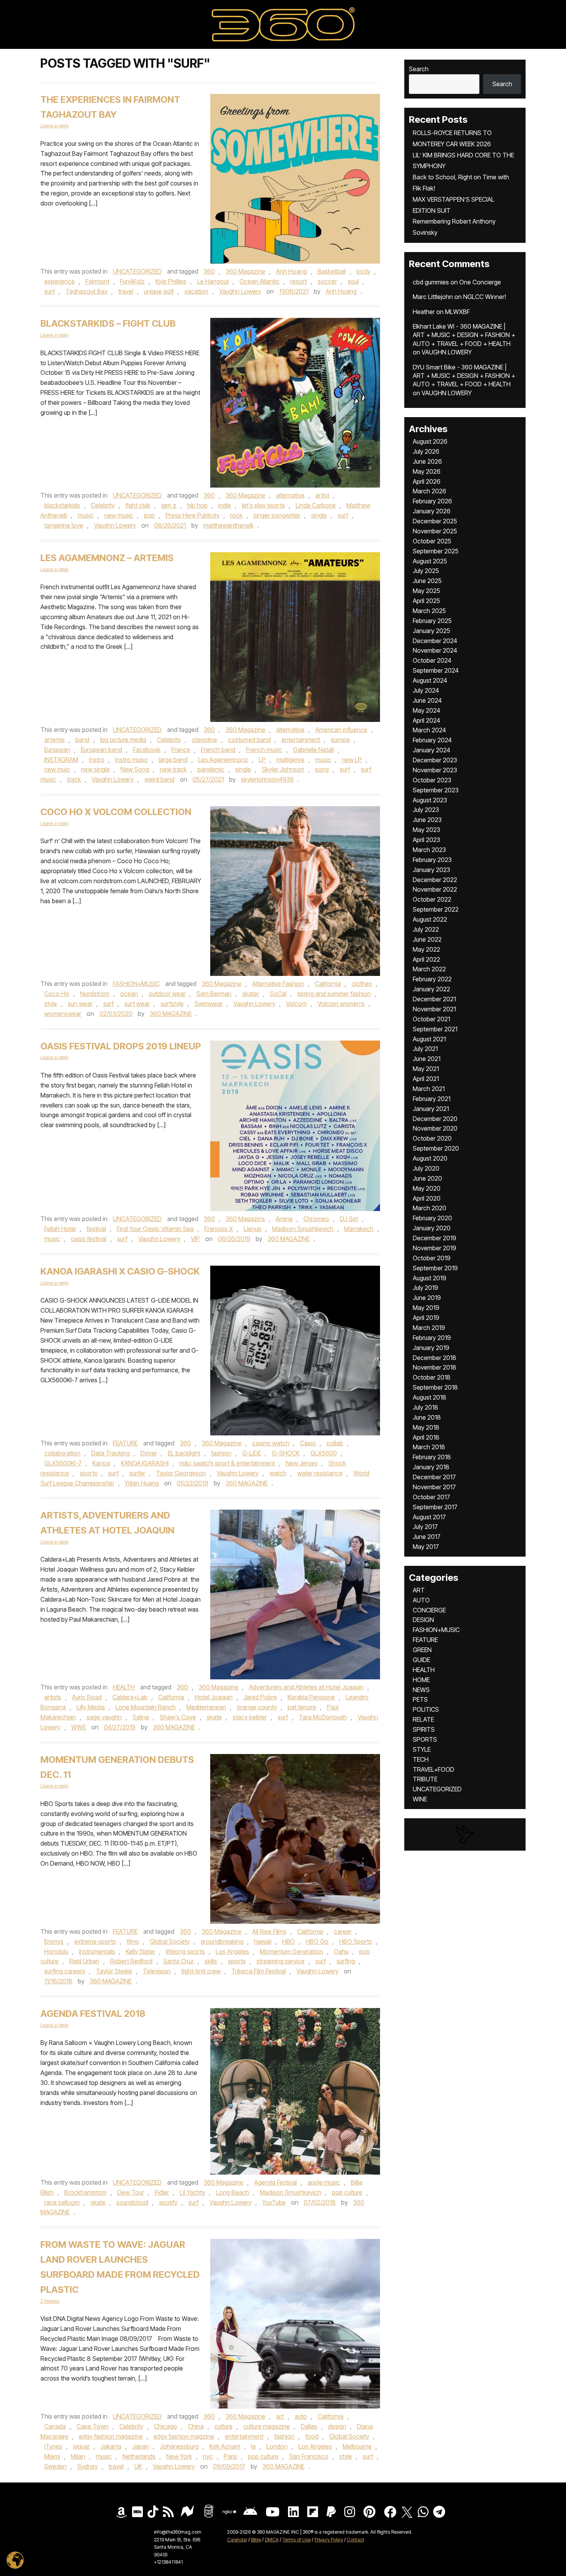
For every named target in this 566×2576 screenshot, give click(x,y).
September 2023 (436, 790)
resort (299, 281)
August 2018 (430, 1397)
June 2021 (427, 1059)
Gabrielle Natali (313, 750)
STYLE (422, 1749)
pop (149, 515)
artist (322, 495)
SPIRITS (424, 1729)
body (363, 271)
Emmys (54, 1941)
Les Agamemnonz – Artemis (107, 558)
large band (173, 760)
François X (219, 1229)
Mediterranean (206, 1707)
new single (95, 769)
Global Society (170, 1941)
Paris (230, 2456)
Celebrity (103, 505)
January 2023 (431, 870)
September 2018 (435, 1387)
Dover (149, 1453)
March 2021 (429, 1089)
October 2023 (432, 780)
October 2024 (432, 660)
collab (335, 1443)
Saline (141, 1717)
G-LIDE (252, 1453)
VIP (195, 1239)
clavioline (204, 740)
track (74, 779)
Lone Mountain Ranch (146, 1707)
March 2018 (429, 1447)
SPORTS (425, 1739)
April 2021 (426, 1079)
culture (224, 2426)
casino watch (271, 1443)
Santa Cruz (178, 1961)
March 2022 (429, 969)
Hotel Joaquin (214, 1697)
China (196, 2426)
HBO (289, 1941)
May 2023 (426, 830)
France (181, 750)
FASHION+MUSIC (136, 984)
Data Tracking (111, 1453)
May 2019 (426, 1308)
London (277, 2446)
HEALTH (124, 1687)
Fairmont (97, 281)
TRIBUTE (425, 1779)
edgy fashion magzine (184, 2436)
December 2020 (435, 1119)
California (328, 984)
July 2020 (426, 1168)
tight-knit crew (201, 1971)
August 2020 (430, 1158)
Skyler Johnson (283, 769)
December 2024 (435, 641)
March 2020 (430, 1208)
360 (209, 271)
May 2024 (426, 710)
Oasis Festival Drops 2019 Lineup (121, 1046)
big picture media (123, 740)
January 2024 (431, 750)
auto (301, 2416)
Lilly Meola (91, 1707)
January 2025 (431, 631)
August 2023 (430, 800)
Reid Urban (84, 1961)
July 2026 (426, 451)
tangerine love (64, 525)
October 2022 (432, 899)
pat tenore (302, 1707)
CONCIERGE (429, 1610)
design (337, 2426)
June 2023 (427, 820)
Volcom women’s (341, 1004)
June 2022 (427, 939)
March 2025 (429, 611)
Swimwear (208, 1004)
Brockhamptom (85, 2192)
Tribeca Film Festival (259, 1971)
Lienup (253, 1229)
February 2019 (432, 1338)
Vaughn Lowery (240, 291)
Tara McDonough (323, 1717)
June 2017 (427, 1537)
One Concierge (480, 282)
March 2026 (430, 491)
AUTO (421, 1600)
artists (53, 1697)
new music (119, 515)
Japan (141, 2446)
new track (173, 769)
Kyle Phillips (171, 281)
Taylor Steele (114, 1971)
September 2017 (435, 1507)
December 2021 (434, 999)
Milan (78, 2456)
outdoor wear (167, 994)
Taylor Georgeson (181, 1473)
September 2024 (436, 670)
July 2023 (426, 810)
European (57, 750)
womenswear (63, 1014)
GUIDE (421, 1660)
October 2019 (432, 1258)
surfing (346, 1961)
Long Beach (233, 2192)
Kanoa (101, 1463)
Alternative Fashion (278, 984)
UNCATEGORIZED (137, 271)
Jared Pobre (260, 1697)
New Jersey (302, 1463)
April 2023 (426, 840)
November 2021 (434, 1009)
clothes (362, 984)
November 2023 (435, 770)
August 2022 (430, 919)
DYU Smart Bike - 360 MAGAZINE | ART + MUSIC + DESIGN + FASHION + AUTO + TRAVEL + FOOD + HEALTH (464, 376)
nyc (208, 2456)
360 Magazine (245, 271)
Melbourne (357, 2446)
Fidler (162, 2192)
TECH (421, 1759)
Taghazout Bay (86, 291)
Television (157, 1971)
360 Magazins (245, 1219)
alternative (290, 495)
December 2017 (434, 1477)
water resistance (320, 1473)
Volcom (296, 1004)
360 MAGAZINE (171, 1014)
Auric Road (87, 1697)
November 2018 (435, 1367)
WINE (420, 1799)
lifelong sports (185, 1951)
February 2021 (432, 1099)
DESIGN (423, 1620)
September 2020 (436, 1148)
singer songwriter (277, 515)
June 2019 (427, 1298)
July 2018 (425, 1407)
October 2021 (431, 1019)
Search (419, 69)
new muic (57, 769)
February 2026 (432, 501)
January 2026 (432, 511)
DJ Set (349, 1219)
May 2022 (426, 949)
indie (225, 505)
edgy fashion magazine (111, 2436)
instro (97, 760)
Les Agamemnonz (223, 760)
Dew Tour (131, 2192)
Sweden (55, 2466)
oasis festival (89, 1239)
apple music (324, 2182)
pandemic (211, 769)
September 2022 (436, 909)
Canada (55, 2426)
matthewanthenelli (228, 525)
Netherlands (139, 2456)
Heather (424, 312)
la (253, 2446)
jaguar (81, 2446)
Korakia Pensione (311, 1697)
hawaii (263, 1941)
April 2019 (426, 1318)
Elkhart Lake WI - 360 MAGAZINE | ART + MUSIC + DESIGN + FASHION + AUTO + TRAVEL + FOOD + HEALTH (464, 335)
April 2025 (426, 601)
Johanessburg (179, 2446)
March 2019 (429, 1328)
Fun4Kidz (132, 281)
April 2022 (426, 959)
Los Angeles (232, 1951)
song (322, 769)
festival (96, 1229)
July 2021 (425, 1049)
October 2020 (432, 1138)
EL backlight (184, 1453)
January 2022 (431, 989)
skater (251, 994)
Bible (256, 2540)
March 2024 (429, 730)
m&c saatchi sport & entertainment (227, 1463)
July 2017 (425, 1527)
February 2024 (432, 740)
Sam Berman (214, 994)
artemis (54, 740)
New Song (135, 769)
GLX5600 (324, 1453)
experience (59, 281)
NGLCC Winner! (485, 297)
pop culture (347, 2192)
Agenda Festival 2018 (93, 2014)
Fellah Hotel (60, 1229)
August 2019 (430, 1278)
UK (138, 2466)
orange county (257, 1707)
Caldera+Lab (130, 1697)
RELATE (423, 1719)
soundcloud (132, 2202)
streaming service (280, 1961)
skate (214, 1717)
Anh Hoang (291, 271)
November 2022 (435, 889)
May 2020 (427, 1188)
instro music (131, 760)
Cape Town (93, 2426)
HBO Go (317, 1941)
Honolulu (56, 1951)
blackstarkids (62, 505)
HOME (421, 1680)
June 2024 (427, 700)
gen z (169, 505)
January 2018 (431, 1467)
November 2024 (435, 650)
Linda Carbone (316, 505)
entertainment (301, 740)
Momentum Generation (291, 1951)
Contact (356, 2540)
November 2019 (435, 1248)
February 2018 (432, 1457)
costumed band (249, 740)
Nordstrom (95, 994)
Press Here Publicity (193, 515)
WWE (79, 1727)
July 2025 (426, 571)
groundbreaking (222, 1941)
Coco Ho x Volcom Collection (116, 812)
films (133, 1941)
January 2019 (431, 1348)
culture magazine (267, 2426)
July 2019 (425, 1288)
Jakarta (111, 2446)
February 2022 (432, 979)
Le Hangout (213, 281)
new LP (352, 760)
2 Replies (50, 2301)
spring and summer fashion (334, 994)
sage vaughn (104, 1717)
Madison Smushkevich (303, 1229)
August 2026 (430, 441)
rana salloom (62, 2202)
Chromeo (316, 1219)
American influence (341, 730)
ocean (129, 994)
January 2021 (431, 1109)
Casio (308, 1443)
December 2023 (435, 760)
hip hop (197, 505)
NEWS (421, 1690)
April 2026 (427, 481)
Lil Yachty (193, 2192)
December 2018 (435, 1358)
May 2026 (427, 471)
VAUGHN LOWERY (447, 352)
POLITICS (426, 1709)
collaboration (62, 1453)
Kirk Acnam (225, 2446)
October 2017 (431, 1497)
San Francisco (309, 2456)
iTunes (53, 2446)
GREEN (422, 1650)
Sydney (88, 2466)
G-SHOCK (286, 1453)
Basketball (332, 271)
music (86, 515)
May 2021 (426, 1069)
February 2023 (432, 860)
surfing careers (65, 1971)
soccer (327, 281)
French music (264, 750)
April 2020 (427, 1198)
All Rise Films (269, 1931)
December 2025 (435, 521)
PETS (420, 1699)
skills (211, 1961)
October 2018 (432, 1377)
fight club (138, 505)
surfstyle (172, 1004)
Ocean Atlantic (260, 281)
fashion (221, 1453)
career (343, 1931)
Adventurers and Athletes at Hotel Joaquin (306, 1687)
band (82, 740)
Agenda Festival (275, 2182)
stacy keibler (250, 1717)
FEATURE (125, 1443)
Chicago (166, 2426)
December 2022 (435, 880)
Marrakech (359, 1229)
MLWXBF (457, 312)
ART (419, 1590)
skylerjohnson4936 (267, 779)
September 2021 (435, 1029)
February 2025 (432, 621)
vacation (196, 291)
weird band (159, 779)
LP (262, 760)
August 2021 (429, 1039)
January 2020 (432, 1228)
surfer (137, 1473)
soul (353, 281)
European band (101, 750)
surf (49, 291)
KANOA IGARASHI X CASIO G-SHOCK (120, 1271)
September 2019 (435, 1268)
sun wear (80, 1004)
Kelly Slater (141, 1951)
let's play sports (263, 505)
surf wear (137, 1004)
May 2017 (426, 1547)
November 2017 (434, 1487)
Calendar (237, 2540)
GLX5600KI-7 (63, 1463)
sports (89, 1473)
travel (126, 291)
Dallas (309, 2426)
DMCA (272, 2540)
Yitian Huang (142, 1483)
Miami (52, 2456)
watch (278, 1473)
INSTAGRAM (61, 760)
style (51, 1004)
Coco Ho (57, 994)
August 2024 (430, 680)
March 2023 (429, 850)
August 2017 (429, 1517)
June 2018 (427, 1417)
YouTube (274, 2202)
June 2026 (427, 461)
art (280, 2416)
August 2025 (430, 561)
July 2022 (426, 929)
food (312, 2436)
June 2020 (427, 1178)
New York (179, 2456)
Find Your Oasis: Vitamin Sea (155, 1229)
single (319, 515)
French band (218, 750)
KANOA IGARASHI (145, 1463)
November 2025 (435, 531)
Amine (284, 1219)
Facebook (147, 750)
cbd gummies (431, 282)
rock (236, 515)
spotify (168, 2202)
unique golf (159, 291)
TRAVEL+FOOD (434, 1769)
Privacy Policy (329, 2540)
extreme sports (95, 1941)
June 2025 (427, 581)
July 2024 (426, 690)
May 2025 (426, 591)
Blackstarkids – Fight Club (108, 323)
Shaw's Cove (178, 1717)
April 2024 (426, 720)
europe (340, 740)
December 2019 (435, 1238)
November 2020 (435, 1128)
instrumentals (97, 1951)
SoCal (278, 994)
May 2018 (426, 1427)
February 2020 (432, 1218)
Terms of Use (297, 2540)
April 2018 (426, 1437)
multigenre (291, 760)
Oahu (341, 1951)
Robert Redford (131, 1961)
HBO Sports (356, 1941)
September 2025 (436, 551)
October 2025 (432, 541)
